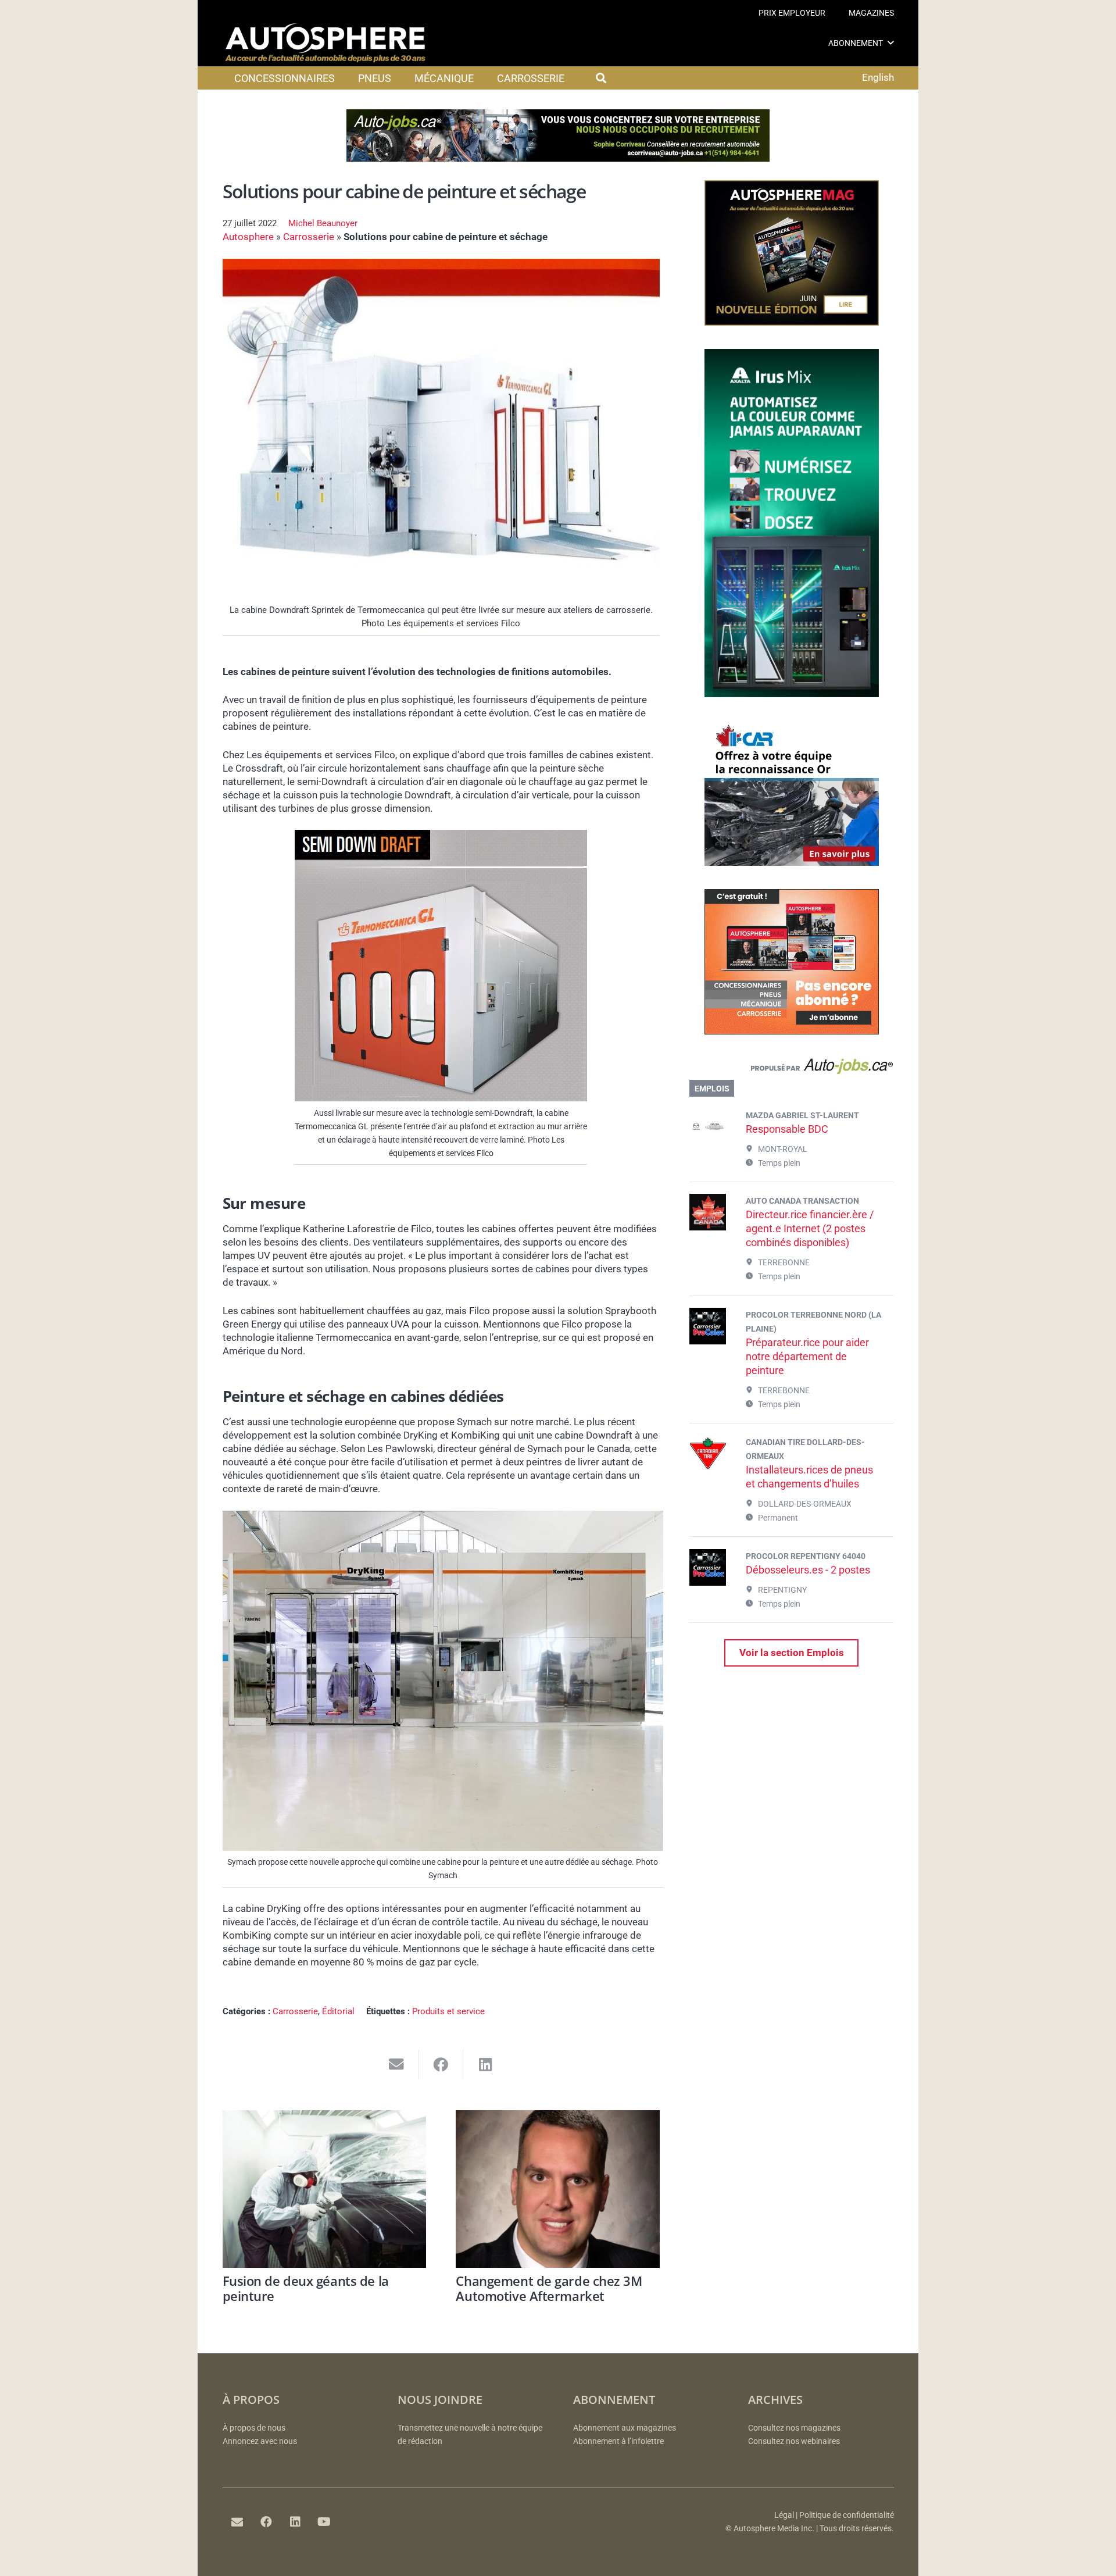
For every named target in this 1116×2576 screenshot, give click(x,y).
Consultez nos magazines (794, 2428)
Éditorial (338, 2011)
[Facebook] (266, 2522)
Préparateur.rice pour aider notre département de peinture (807, 1356)
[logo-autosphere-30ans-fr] (325, 43)
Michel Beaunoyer (323, 223)
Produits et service (448, 2011)
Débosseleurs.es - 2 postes (808, 1570)
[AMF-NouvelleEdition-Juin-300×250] (792, 322)
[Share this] (441, 2065)
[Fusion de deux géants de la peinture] (325, 2189)
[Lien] (791, 1069)
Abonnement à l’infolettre (618, 2441)
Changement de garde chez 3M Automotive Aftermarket (549, 2288)
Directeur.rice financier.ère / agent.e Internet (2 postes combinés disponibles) (810, 1228)
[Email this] (397, 2065)
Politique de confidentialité (847, 2515)
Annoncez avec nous (260, 2441)
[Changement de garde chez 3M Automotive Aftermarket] (558, 2189)
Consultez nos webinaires (794, 2441)
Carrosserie (309, 237)
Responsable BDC (787, 1129)
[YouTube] (324, 2522)
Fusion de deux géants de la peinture (306, 2288)
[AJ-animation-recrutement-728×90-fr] (558, 158)
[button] (891, 43)
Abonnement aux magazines (625, 2428)
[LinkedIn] (295, 2522)
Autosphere (248, 237)
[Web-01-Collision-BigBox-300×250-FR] (792, 862)
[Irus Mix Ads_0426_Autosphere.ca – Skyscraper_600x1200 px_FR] (792, 694)
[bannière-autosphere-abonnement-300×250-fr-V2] (792, 1031)
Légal (784, 2515)
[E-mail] (237, 2522)
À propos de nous (254, 2428)
